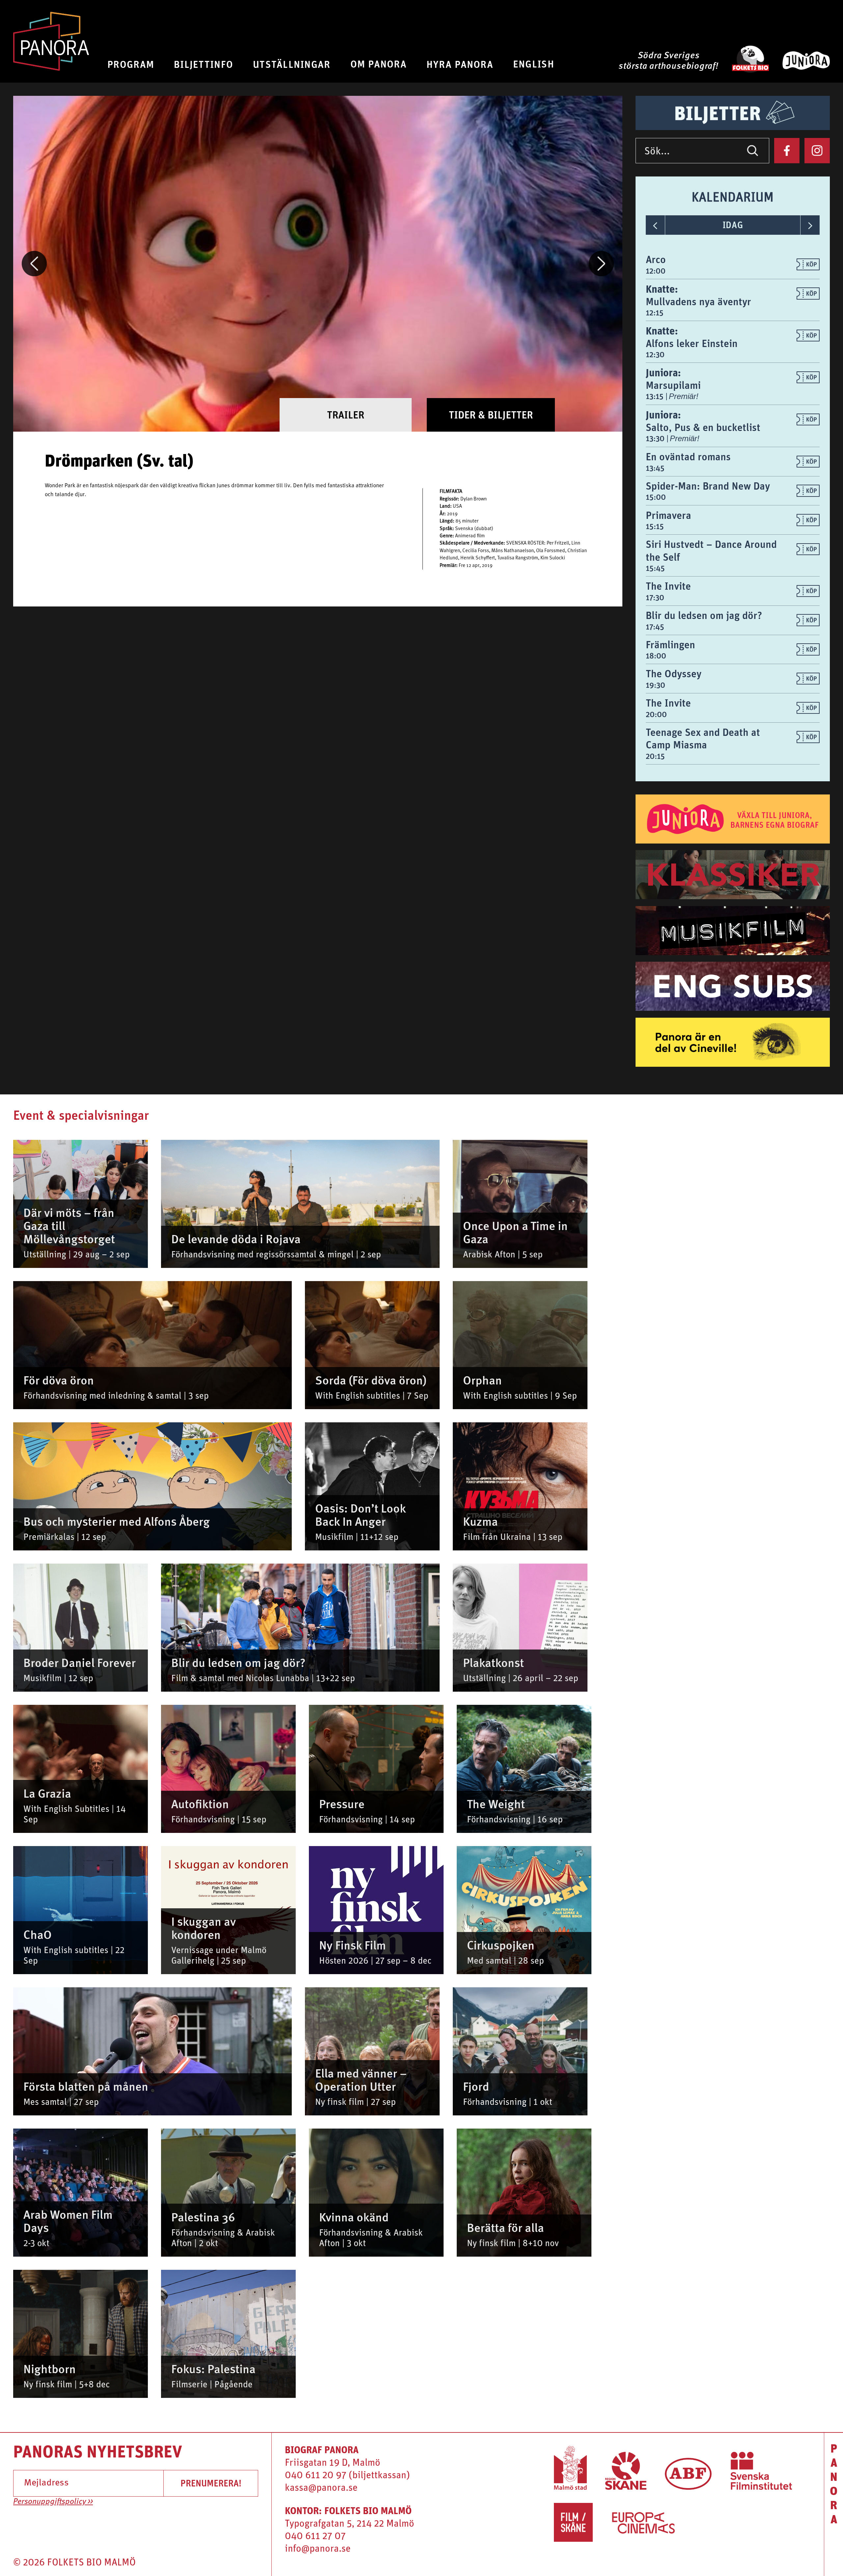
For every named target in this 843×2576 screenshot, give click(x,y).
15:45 (655, 568)
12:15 (655, 312)
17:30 (655, 597)
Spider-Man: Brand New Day (708, 486)
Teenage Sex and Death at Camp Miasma (703, 738)
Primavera (668, 515)
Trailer (346, 415)
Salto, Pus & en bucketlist (703, 427)
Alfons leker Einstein (692, 343)
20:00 (656, 714)
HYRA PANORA (460, 64)
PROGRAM (131, 64)
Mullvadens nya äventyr (698, 301)
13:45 (655, 468)
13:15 (656, 396)
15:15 (655, 526)
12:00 (656, 271)
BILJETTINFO (204, 64)
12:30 (655, 354)
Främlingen (670, 644)
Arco (656, 259)
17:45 (655, 627)
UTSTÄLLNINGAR (292, 64)
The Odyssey (674, 673)
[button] (34, 264)
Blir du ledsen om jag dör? (704, 615)
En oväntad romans (688, 456)
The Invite (668, 586)
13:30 (656, 438)
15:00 (656, 497)
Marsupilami (673, 385)
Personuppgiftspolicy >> (53, 2502)
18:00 (656, 656)
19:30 (655, 685)
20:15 (655, 756)
